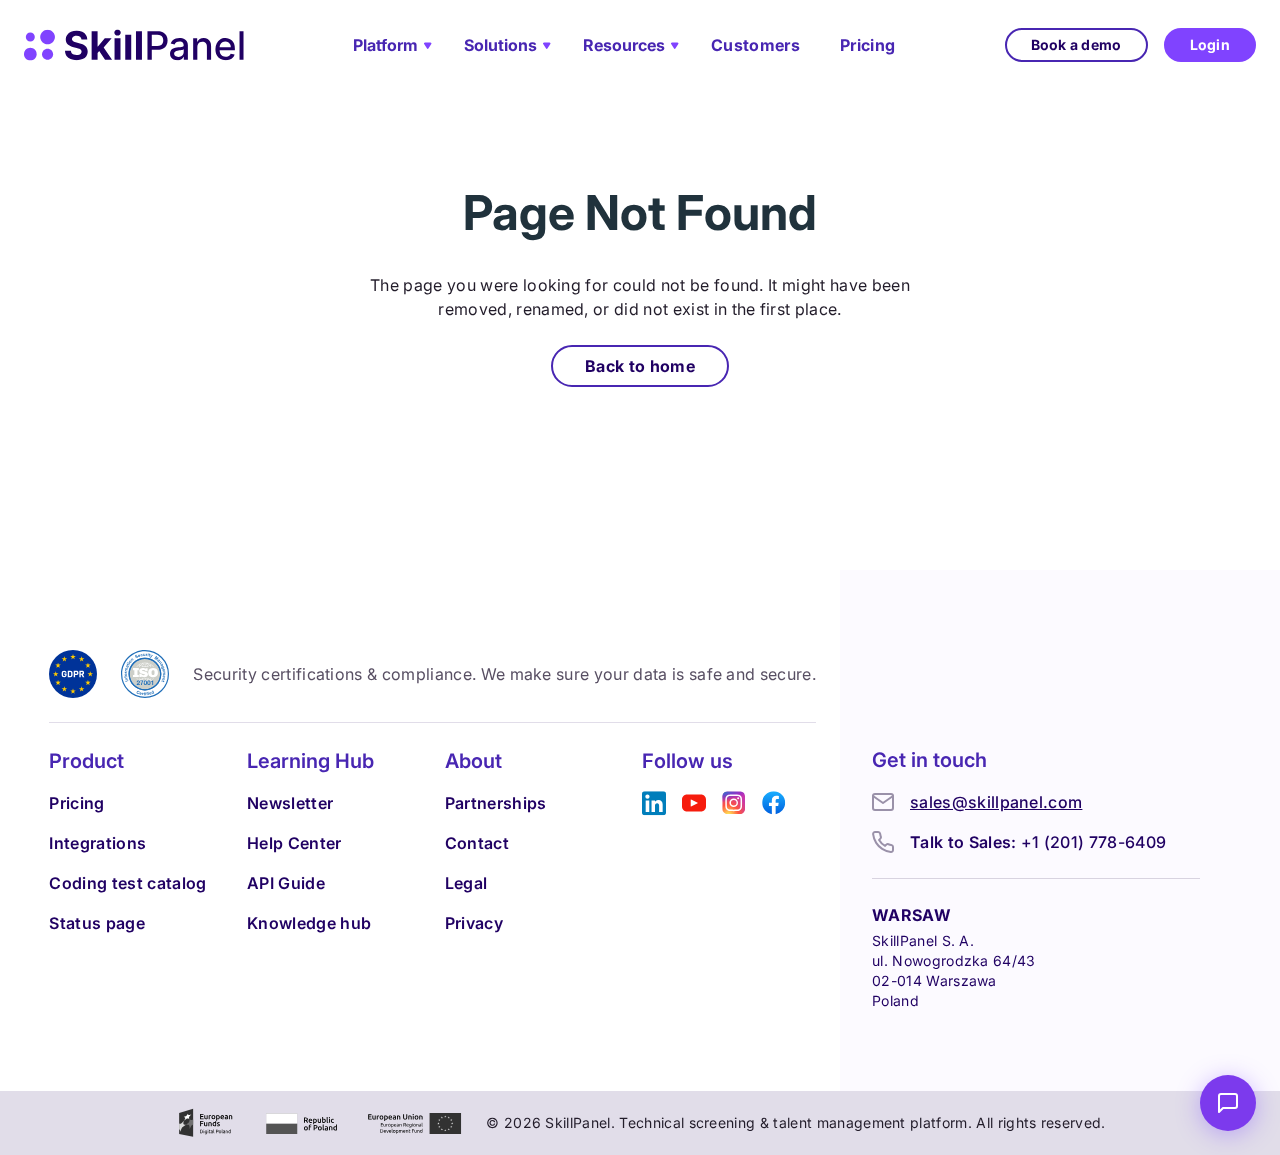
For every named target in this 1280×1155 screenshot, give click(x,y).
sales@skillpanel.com (996, 802)
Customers (755, 45)
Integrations (97, 843)
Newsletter (290, 803)
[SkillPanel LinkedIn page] (654, 803)
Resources (624, 45)
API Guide (286, 883)
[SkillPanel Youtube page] (694, 803)
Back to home (640, 366)
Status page (97, 923)
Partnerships (496, 803)
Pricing (867, 45)
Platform (385, 45)
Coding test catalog (127, 883)
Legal (466, 883)
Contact (477, 843)
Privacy (474, 923)
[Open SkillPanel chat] (1228, 1103)
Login (1210, 44)
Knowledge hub (309, 923)
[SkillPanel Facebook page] (774, 803)
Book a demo (1076, 44)
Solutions (500, 45)
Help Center (294, 843)
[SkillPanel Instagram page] (734, 803)
